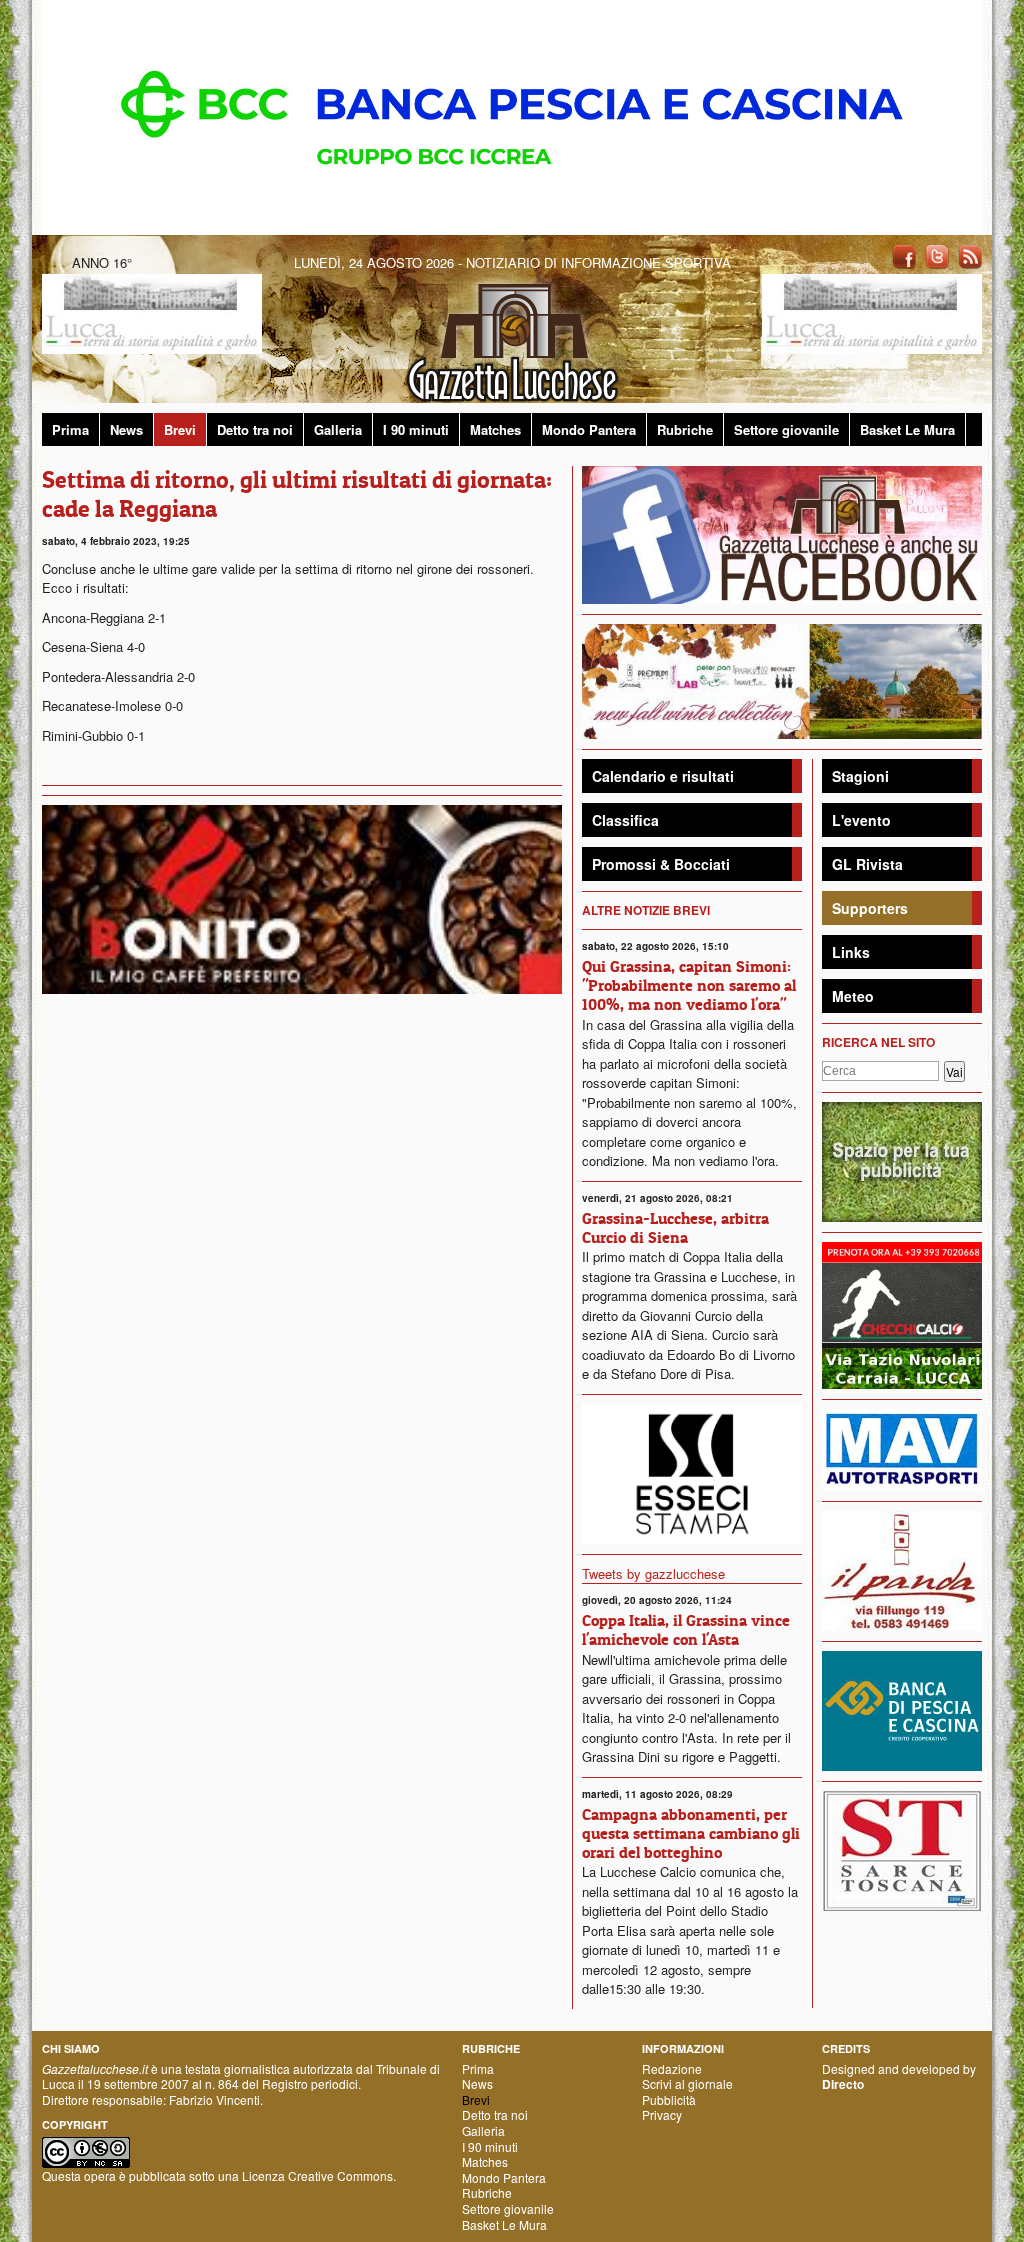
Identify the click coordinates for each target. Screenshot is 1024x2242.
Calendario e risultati (663, 776)
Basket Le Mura (907, 429)
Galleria (338, 429)
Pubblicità (669, 2099)
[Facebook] (904, 255)
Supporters (870, 908)
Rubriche (685, 429)
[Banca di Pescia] (512, 115)
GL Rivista (867, 864)
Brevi (180, 429)
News (126, 429)
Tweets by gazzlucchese (653, 1573)
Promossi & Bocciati (661, 864)
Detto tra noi (255, 429)
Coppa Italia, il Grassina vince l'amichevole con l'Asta (686, 1629)
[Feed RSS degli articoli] (970, 255)
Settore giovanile (786, 429)
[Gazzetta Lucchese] (512, 336)
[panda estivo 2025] (782, 679)
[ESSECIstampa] (692, 1471)
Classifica (625, 820)
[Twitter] (937, 255)
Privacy (662, 2114)
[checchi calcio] (902, 1313)
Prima (70, 429)
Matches (495, 429)
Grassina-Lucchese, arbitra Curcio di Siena (675, 1227)
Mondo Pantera (589, 429)
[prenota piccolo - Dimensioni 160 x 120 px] (902, 1160)
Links (851, 952)
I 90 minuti (416, 429)
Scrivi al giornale (687, 2083)
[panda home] (902, 1568)
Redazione (672, 2068)
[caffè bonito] (302, 897)
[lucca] (152, 312)
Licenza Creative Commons (317, 2175)
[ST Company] (902, 1848)
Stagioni (860, 776)
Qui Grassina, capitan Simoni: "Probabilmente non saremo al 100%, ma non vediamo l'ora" (689, 985)
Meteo (853, 996)
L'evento (861, 820)
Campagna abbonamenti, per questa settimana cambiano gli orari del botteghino (691, 1833)
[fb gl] (782, 532)
